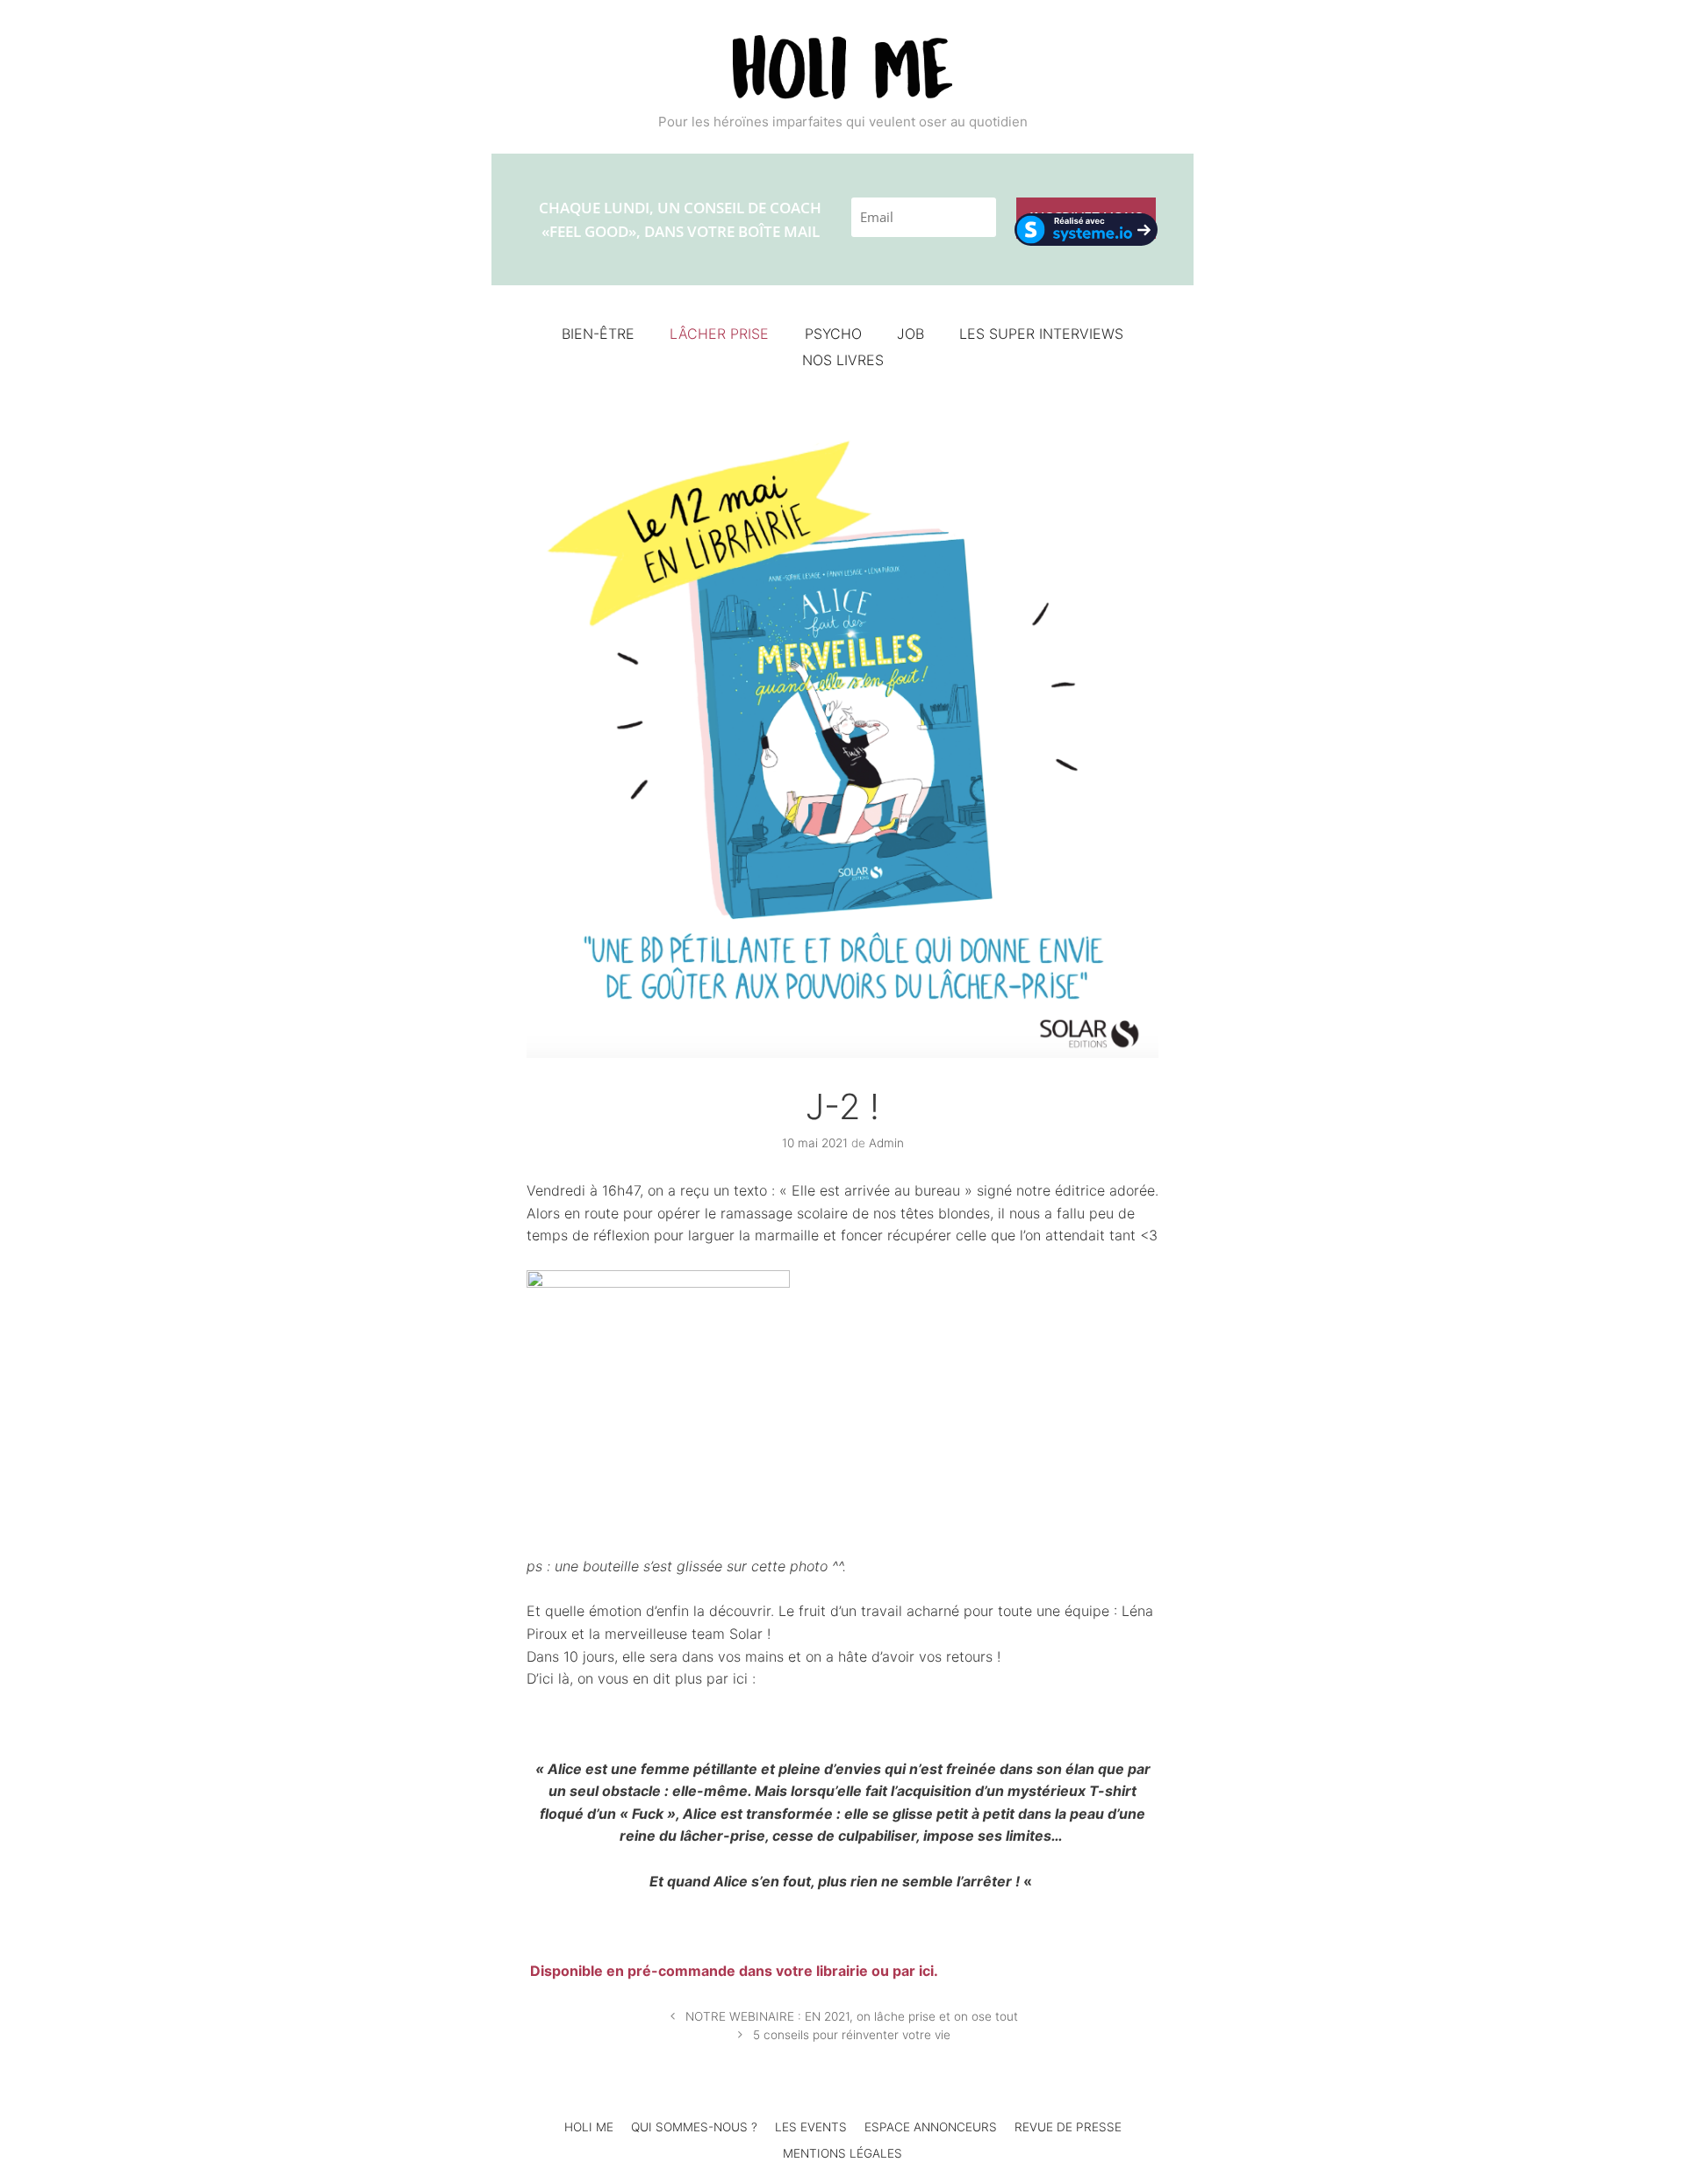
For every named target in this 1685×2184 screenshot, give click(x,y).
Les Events (811, 2127)
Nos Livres (843, 360)
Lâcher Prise (719, 334)
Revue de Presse (1068, 2127)
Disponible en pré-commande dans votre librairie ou (710, 1971)
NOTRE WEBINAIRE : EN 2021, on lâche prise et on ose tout (852, 2016)
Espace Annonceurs (931, 2127)
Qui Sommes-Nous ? (694, 2127)
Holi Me (589, 2127)
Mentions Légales (842, 2153)
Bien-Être (598, 334)
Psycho (833, 334)
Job (911, 334)
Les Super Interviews (1041, 334)
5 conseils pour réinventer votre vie (852, 2035)
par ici (913, 1971)
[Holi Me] (842, 66)
